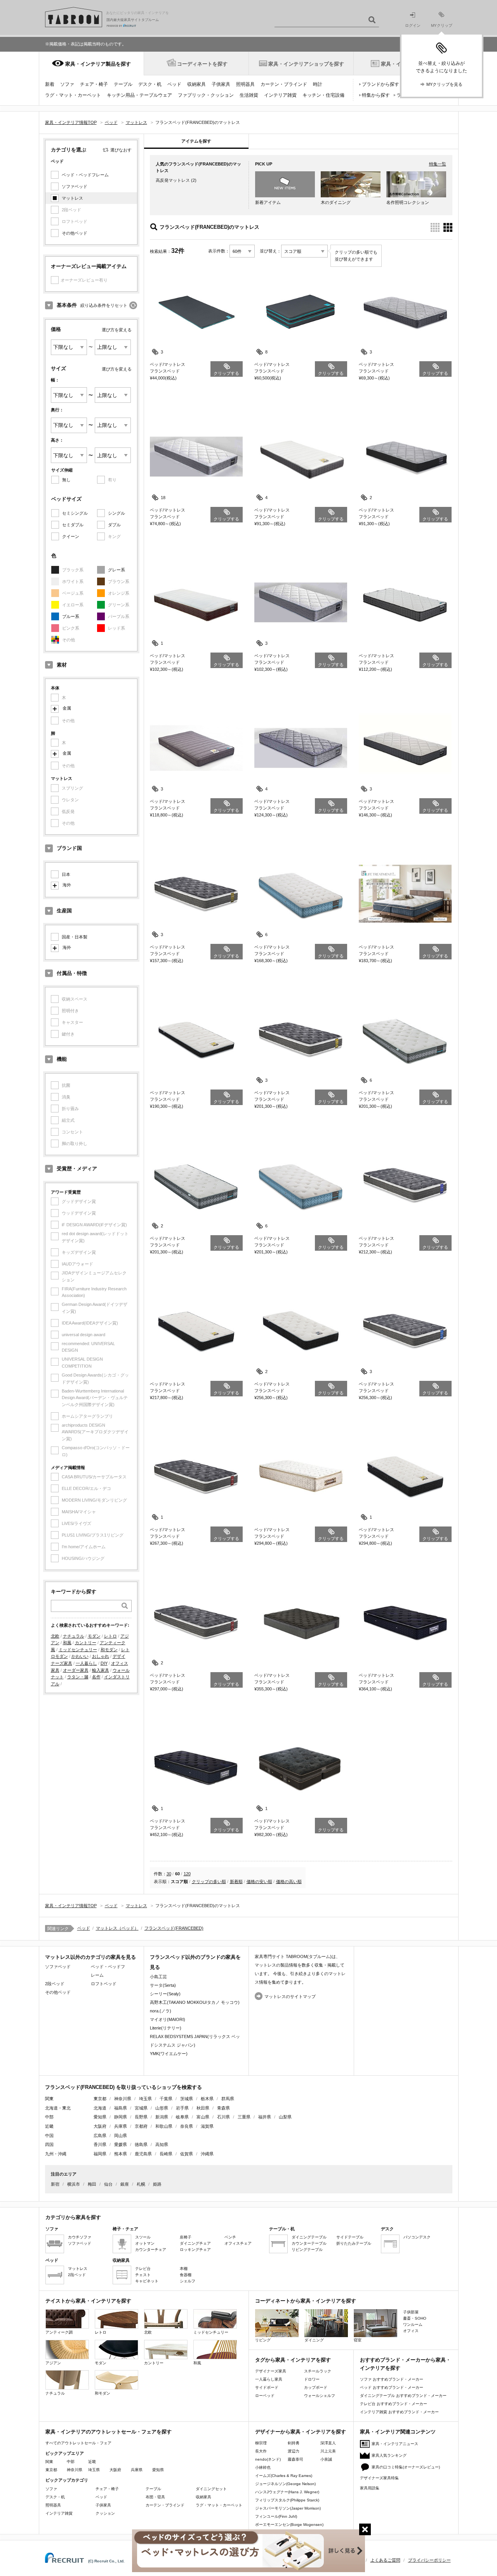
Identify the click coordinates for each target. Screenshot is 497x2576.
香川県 (100, 2144)
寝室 (358, 2340)
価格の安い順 (259, 1882)
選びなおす (121, 150)
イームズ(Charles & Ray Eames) (284, 2476)
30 (169, 1874)
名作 (96, 1677)
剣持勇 (294, 2443)
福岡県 (100, 2154)
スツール (143, 2237)
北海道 (100, 2108)
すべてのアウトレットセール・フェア (78, 2443)
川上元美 (328, 2451)
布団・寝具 (155, 2497)
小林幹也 (263, 2467)
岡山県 (121, 2136)
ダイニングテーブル (309, 2237)
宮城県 (141, 2108)
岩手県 (182, 2108)
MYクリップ (442, 25)
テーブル (123, 84)
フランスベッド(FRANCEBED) (174, 1928)
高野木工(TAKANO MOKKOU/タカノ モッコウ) (195, 2002)
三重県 (244, 2117)
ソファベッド (75, 186)
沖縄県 (207, 2154)
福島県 (121, 2108)
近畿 (92, 2462)
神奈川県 (123, 2099)
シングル (116, 513)
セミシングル (75, 513)
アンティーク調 (59, 2332)
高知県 (162, 2144)
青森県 (223, 2108)
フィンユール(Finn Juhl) (276, 2516)
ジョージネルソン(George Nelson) (285, 2484)
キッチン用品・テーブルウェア (139, 95)
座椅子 (186, 2237)
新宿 (55, 2184)
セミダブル (73, 525)
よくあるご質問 (385, 2560)
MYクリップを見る (444, 84)
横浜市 (74, 2184)
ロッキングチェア (195, 2250)
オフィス (411, 2331)
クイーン (71, 536)
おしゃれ (101, 1656)
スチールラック (318, 2371)
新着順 (236, 1882)
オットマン (145, 2243)
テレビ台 (143, 2269)
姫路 (157, 2184)
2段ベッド (55, 1984)
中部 (71, 2462)
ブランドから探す (381, 84)
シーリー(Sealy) (165, 1994)
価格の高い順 (289, 1882)
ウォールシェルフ (320, 2396)
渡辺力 (294, 2451)
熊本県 (121, 2154)
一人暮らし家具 (269, 2379)
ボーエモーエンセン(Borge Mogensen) (289, 2525)
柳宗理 (261, 2443)
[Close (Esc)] (365, 2529)
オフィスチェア (238, 2243)
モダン (94, 1636)
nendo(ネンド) (268, 2459)
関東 (49, 2462)
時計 (318, 84)
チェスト (143, 2275)
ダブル (114, 525)
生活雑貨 (249, 95)
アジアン (53, 2363)
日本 (66, 874)
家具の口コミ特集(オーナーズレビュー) (406, 2467)
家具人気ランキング (389, 2455)
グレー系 (116, 570)
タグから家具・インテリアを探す (293, 2360)
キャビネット (147, 2281)
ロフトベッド (104, 1984)
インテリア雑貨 (280, 95)
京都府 (141, 2126)
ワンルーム (413, 2324)
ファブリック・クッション (206, 95)
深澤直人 (328, 2443)
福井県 (265, 2117)
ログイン (413, 25)
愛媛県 (121, 2144)
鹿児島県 (143, 2154)
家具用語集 (370, 2488)
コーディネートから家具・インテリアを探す (306, 2301)
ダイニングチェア (195, 2243)
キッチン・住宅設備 (323, 95)
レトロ (110, 1636)
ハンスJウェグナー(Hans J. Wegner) (287, 2492)
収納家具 (196, 84)
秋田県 (203, 2108)
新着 (50, 84)
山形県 (162, 2108)
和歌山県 (164, 2126)
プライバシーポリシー (429, 2560)
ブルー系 (71, 616)
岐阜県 (182, 2117)
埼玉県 (145, 2099)
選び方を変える (117, 330)
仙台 (108, 2184)
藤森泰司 (295, 2459)
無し (66, 480)
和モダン (109, 1650)
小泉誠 (326, 2459)
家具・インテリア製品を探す (98, 64)
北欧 (55, 1636)
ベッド (174, 84)
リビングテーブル (307, 2250)
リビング (263, 2340)
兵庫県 (121, 2126)
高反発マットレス (173, 180)
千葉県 (166, 2099)
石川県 (223, 2117)
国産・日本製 (75, 937)
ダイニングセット (211, 2489)
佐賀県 (187, 2154)
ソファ (67, 84)
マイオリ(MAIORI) (168, 2019)
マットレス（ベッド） (117, 1928)
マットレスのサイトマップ (290, 1996)
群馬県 (228, 2099)
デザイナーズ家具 (271, 2371)
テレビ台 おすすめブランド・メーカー (394, 2404)
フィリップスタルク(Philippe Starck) (287, 2500)
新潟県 (162, 2117)
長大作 (261, 2451)
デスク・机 (150, 84)
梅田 (92, 2184)
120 (187, 1874)
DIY (104, 1663)
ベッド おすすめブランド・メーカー (392, 2387)
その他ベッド (75, 233)
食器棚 (186, 2275)
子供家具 (221, 84)
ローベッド (265, 2396)
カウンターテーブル (309, 2243)
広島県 (100, 2136)
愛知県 (100, 2117)
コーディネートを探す (202, 64)
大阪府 (100, 2126)
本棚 (184, 2269)
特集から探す (376, 95)
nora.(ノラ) (161, 2011)
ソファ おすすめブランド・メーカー (392, 2379)
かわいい (80, 1656)
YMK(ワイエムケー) (169, 2054)
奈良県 (187, 2126)
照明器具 (245, 84)
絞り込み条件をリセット (104, 305)
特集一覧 (438, 164)
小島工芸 (158, 1977)
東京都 (100, 2099)
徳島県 (141, 2144)
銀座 (125, 2184)
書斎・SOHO (415, 2318)
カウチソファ (80, 2237)
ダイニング (314, 2340)
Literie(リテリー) (166, 2028)
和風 (67, 1643)
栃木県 (207, 2099)
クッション (105, 2513)
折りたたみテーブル (354, 2243)
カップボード (316, 2387)
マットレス (72, 198)
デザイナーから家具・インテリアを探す (301, 2432)
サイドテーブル (350, 2237)
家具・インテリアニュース (395, 2444)
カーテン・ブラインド (284, 84)
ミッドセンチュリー (78, 1650)
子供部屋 (411, 2312)
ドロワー (312, 2379)
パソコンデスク (417, 2237)
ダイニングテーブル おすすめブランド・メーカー (403, 2396)
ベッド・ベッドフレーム (85, 175)
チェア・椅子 (94, 84)
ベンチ (230, 2237)
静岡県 (121, 2117)
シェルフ (188, 2281)
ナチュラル (74, 1636)
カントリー (86, 1643)
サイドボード (267, 2387)
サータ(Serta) (163, 1985)
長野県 (141, 2117)
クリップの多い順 (209, 1882)
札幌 (141, 2184)
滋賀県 (207, 2126)
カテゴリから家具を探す (73, 2217)
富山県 (203, 2117)
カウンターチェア (151, 2250)
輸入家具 (101, 1670)
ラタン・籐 (78, 1677)
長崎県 (166, 2154)
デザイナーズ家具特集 (379, 2478)
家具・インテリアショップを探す (306, 64)
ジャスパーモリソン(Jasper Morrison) (288, 2508)
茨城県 (187, 2099)
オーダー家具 (76, 1670)
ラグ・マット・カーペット (73, 95)
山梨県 (285, 2117)
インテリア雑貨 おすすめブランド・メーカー (399, 2412)
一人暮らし (86, 1663)
